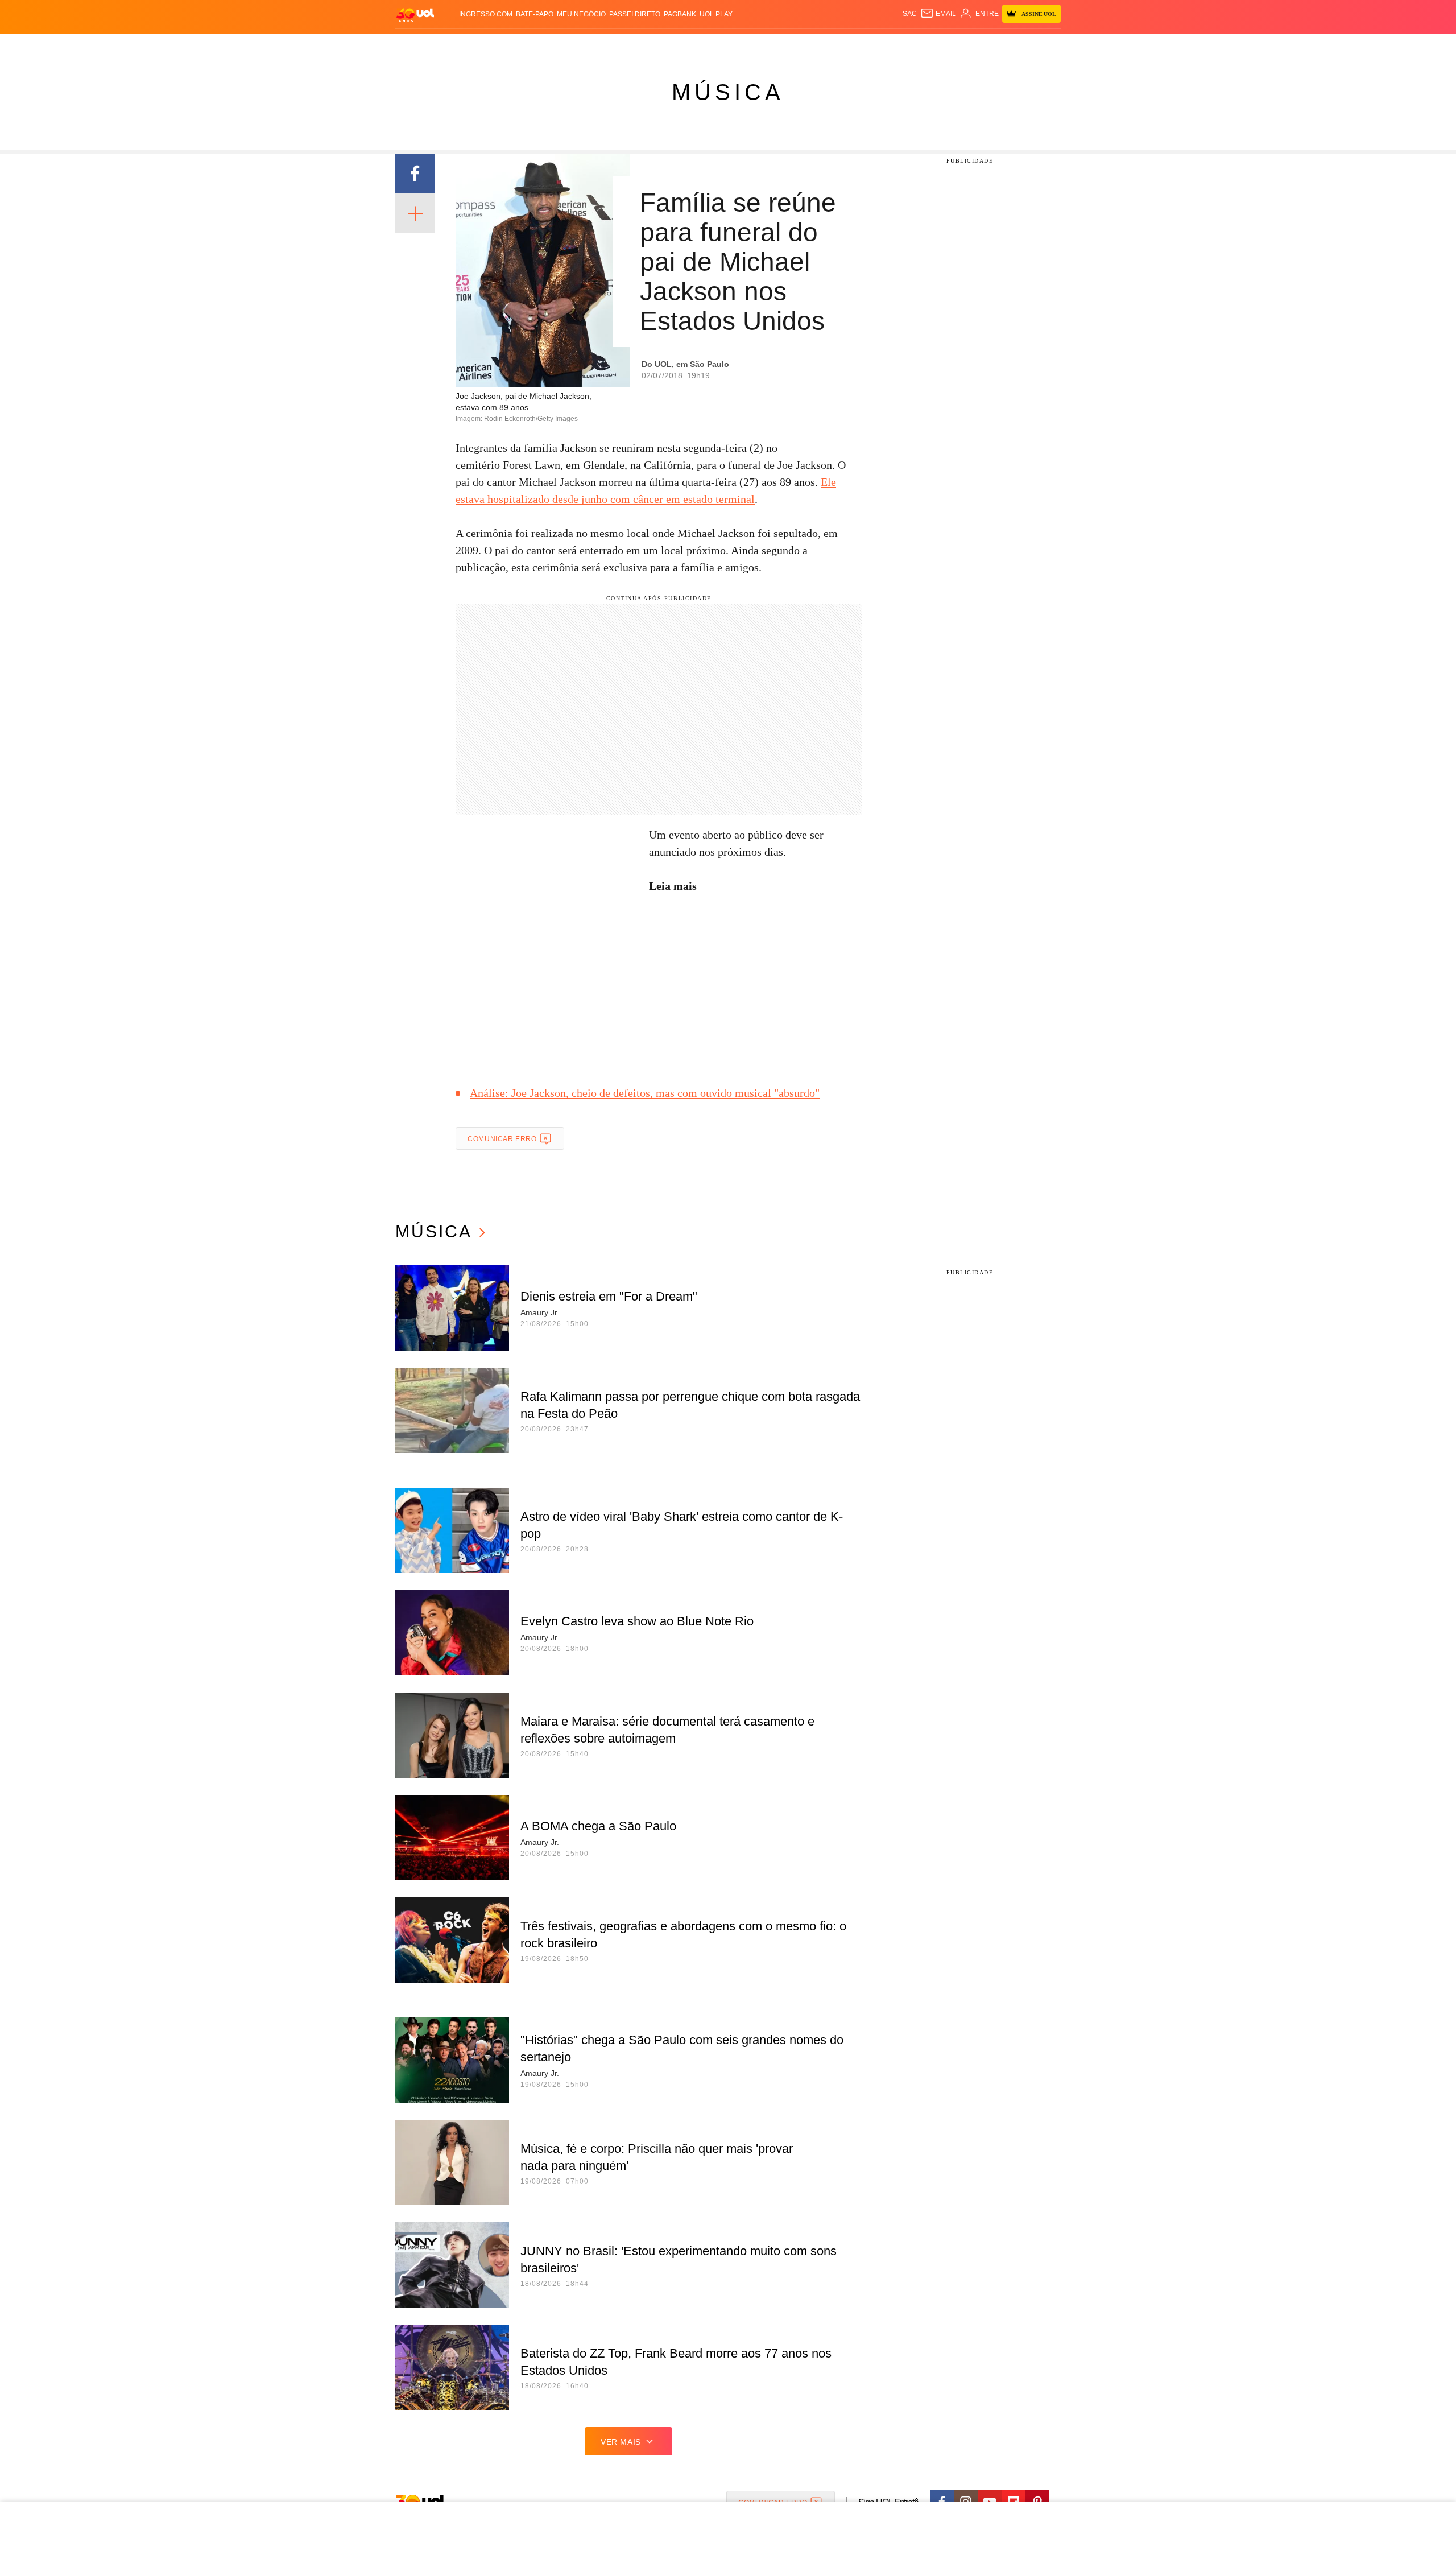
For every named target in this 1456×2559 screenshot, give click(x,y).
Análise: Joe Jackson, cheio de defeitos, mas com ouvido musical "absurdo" (645, 1093)
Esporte (704, 46)
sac (910, 14)
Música (728, 92)
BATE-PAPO (535, 14)
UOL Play (716, 14)
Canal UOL (894, 46)
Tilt (841, 46)
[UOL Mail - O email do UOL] (938, 14)
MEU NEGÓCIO (581, 14)
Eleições (486, 46)
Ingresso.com (486, 14)
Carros (599, 46)
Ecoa (860, 46)
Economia (637, 46)
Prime (973, 46)
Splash (740, 46)
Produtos (417, 46)
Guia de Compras (1046, 46)
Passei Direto (635, 14)
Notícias (526, 46)
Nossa (931, 46)
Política (563, 46)
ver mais (621, 2442)
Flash (453, 46)
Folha (672, 46)
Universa (776, 46)
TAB (953, 46)
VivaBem (814, 46)
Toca (997, 46)
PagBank (680, 14)
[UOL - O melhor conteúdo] (415, 15)
